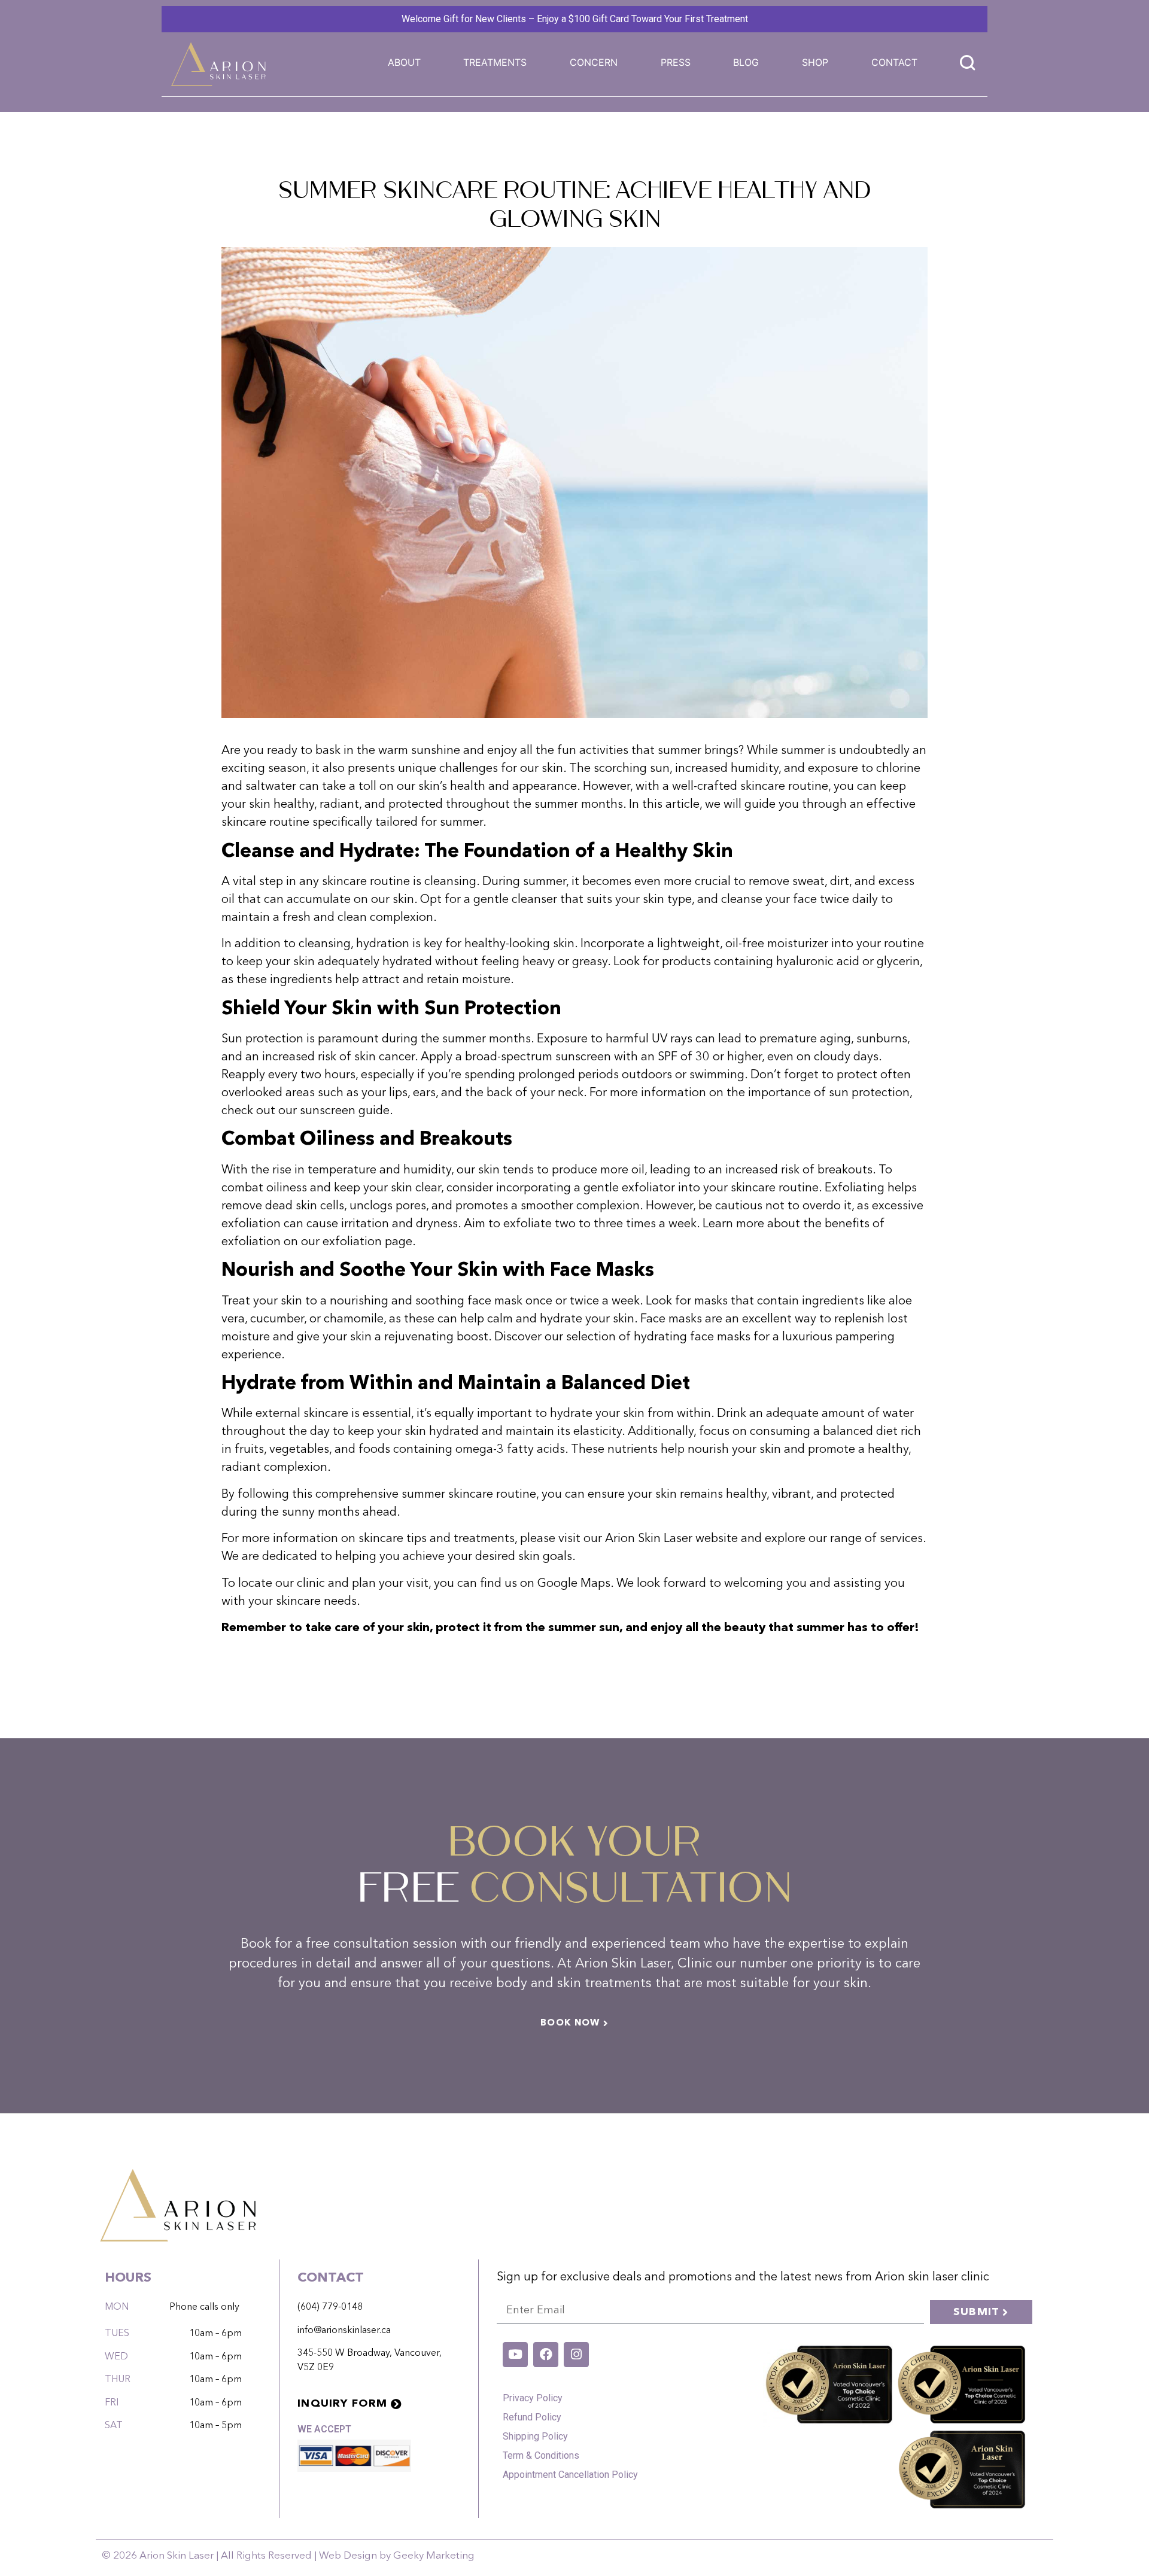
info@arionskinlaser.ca (344, 2331)
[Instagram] (576, 2355)
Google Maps (574, 1584)
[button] (495, 62)
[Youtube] (515, 2355)
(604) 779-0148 (330, 2307)
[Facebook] (546, 2355)
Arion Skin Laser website (671, 1539)
